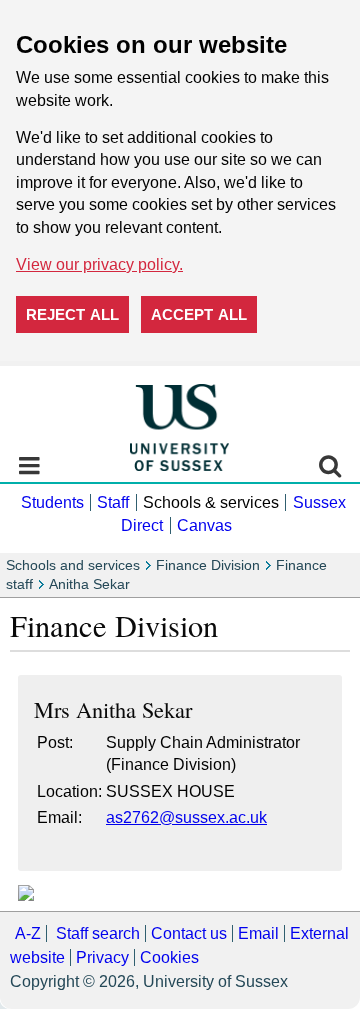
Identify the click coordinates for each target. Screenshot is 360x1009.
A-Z (28, 933)
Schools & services (211, 502)
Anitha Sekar (89, 584)
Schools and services (73, 565)
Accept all (199, 314)
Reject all (72, 314)
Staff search (98, 933)
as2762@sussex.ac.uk (186, 817)
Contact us (189, 933)
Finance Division (208, 565)
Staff (113, 502)
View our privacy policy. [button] (99, 264)
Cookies (169, 957)
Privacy (102, 957)
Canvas (204, 525)
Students (52, 502)
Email (258, 933)
